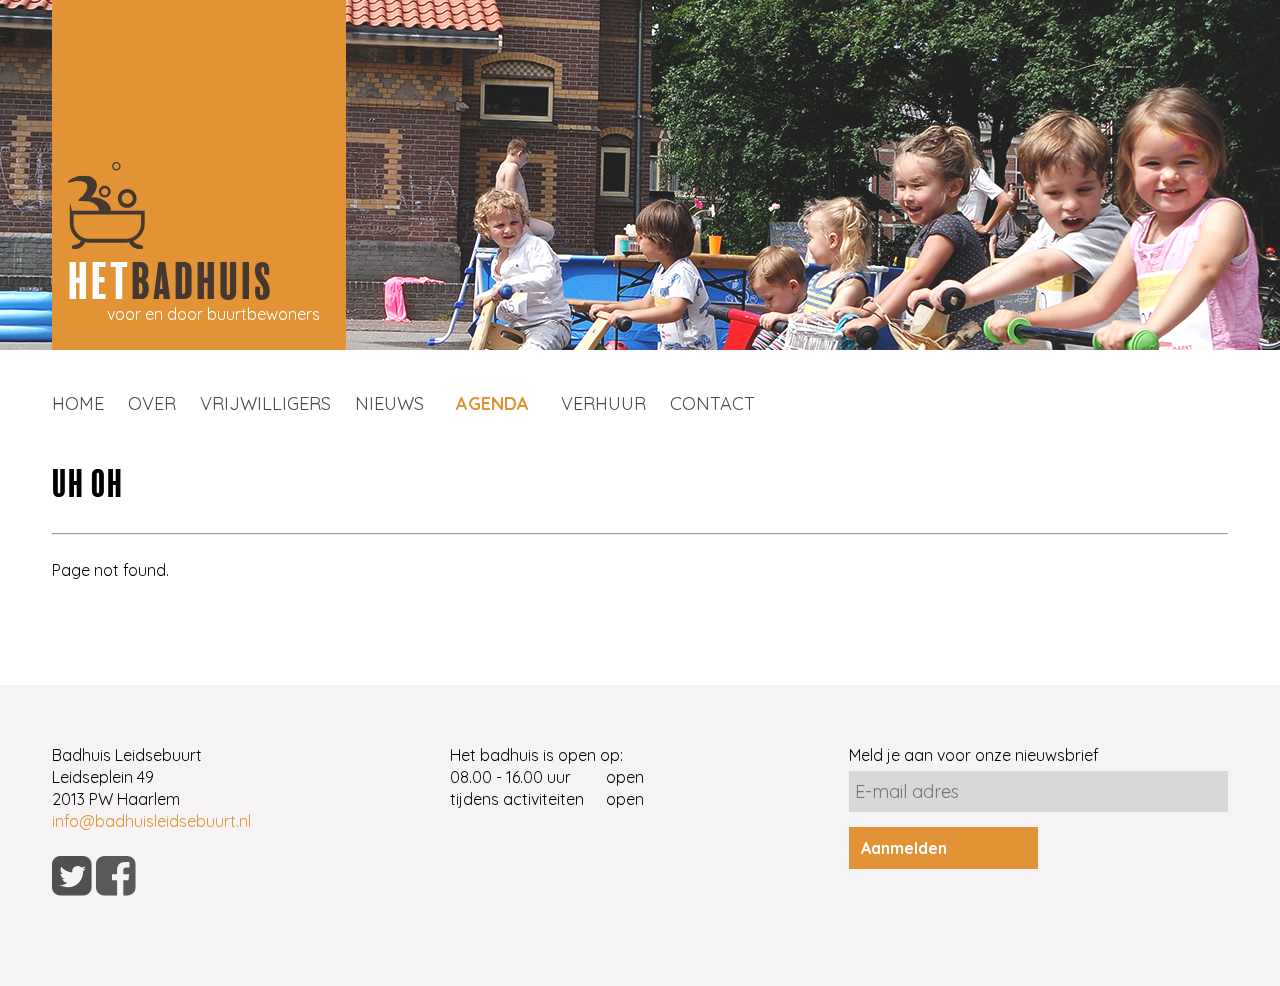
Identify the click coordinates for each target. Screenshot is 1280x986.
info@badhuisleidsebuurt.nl (151, 821)
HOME (78, 403)
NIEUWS (389, 403)
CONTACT (712, 403)
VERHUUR (603, 403)
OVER (152, 403)
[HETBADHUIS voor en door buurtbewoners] (199, 344)
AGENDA (492, 403)
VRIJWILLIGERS (265, 403)
